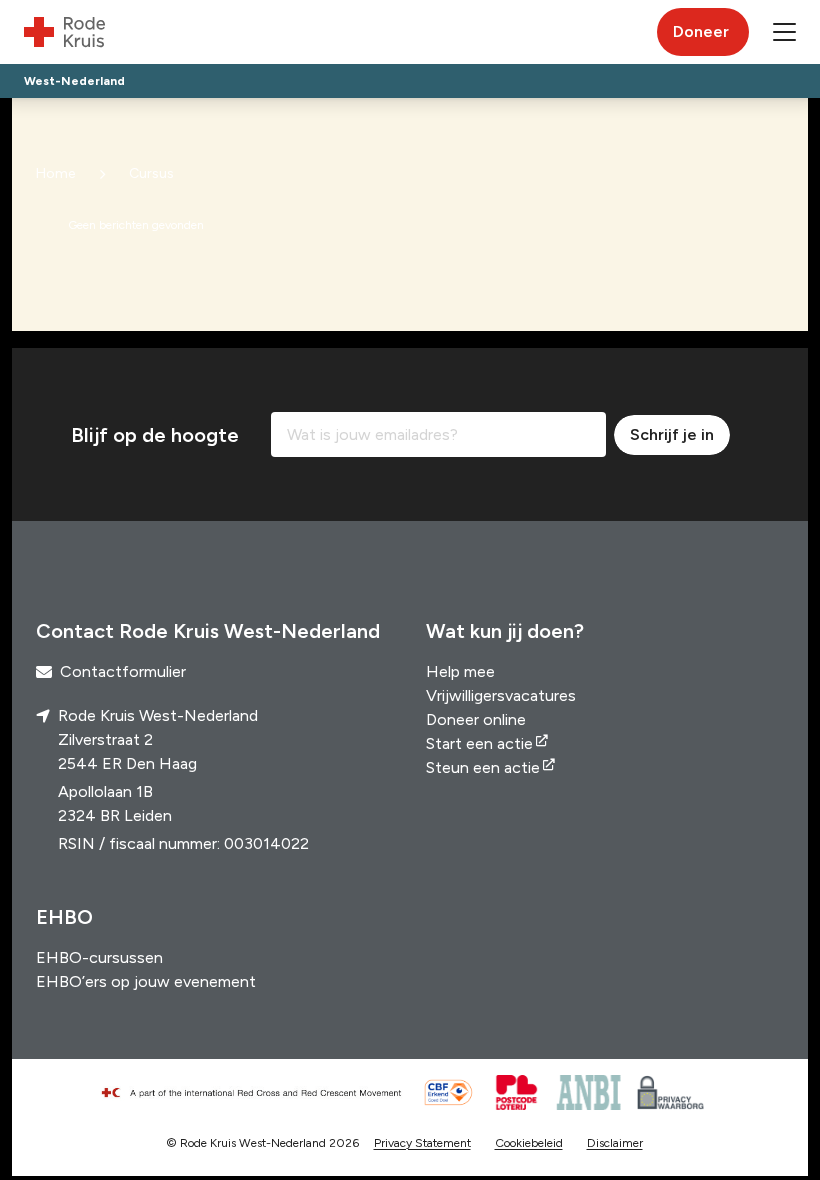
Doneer (701, 31)
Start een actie (479, 743)
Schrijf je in (672, 434)
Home (55, 173)
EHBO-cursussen (99, 957)
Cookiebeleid (529, 1143)
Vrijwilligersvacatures (501, 695)
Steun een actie (483, 767)
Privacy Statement (422, 1143)
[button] (784, 32)
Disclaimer (615, 1143)
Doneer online (476, 719)
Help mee (460, 671)
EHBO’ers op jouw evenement (146, 981)
